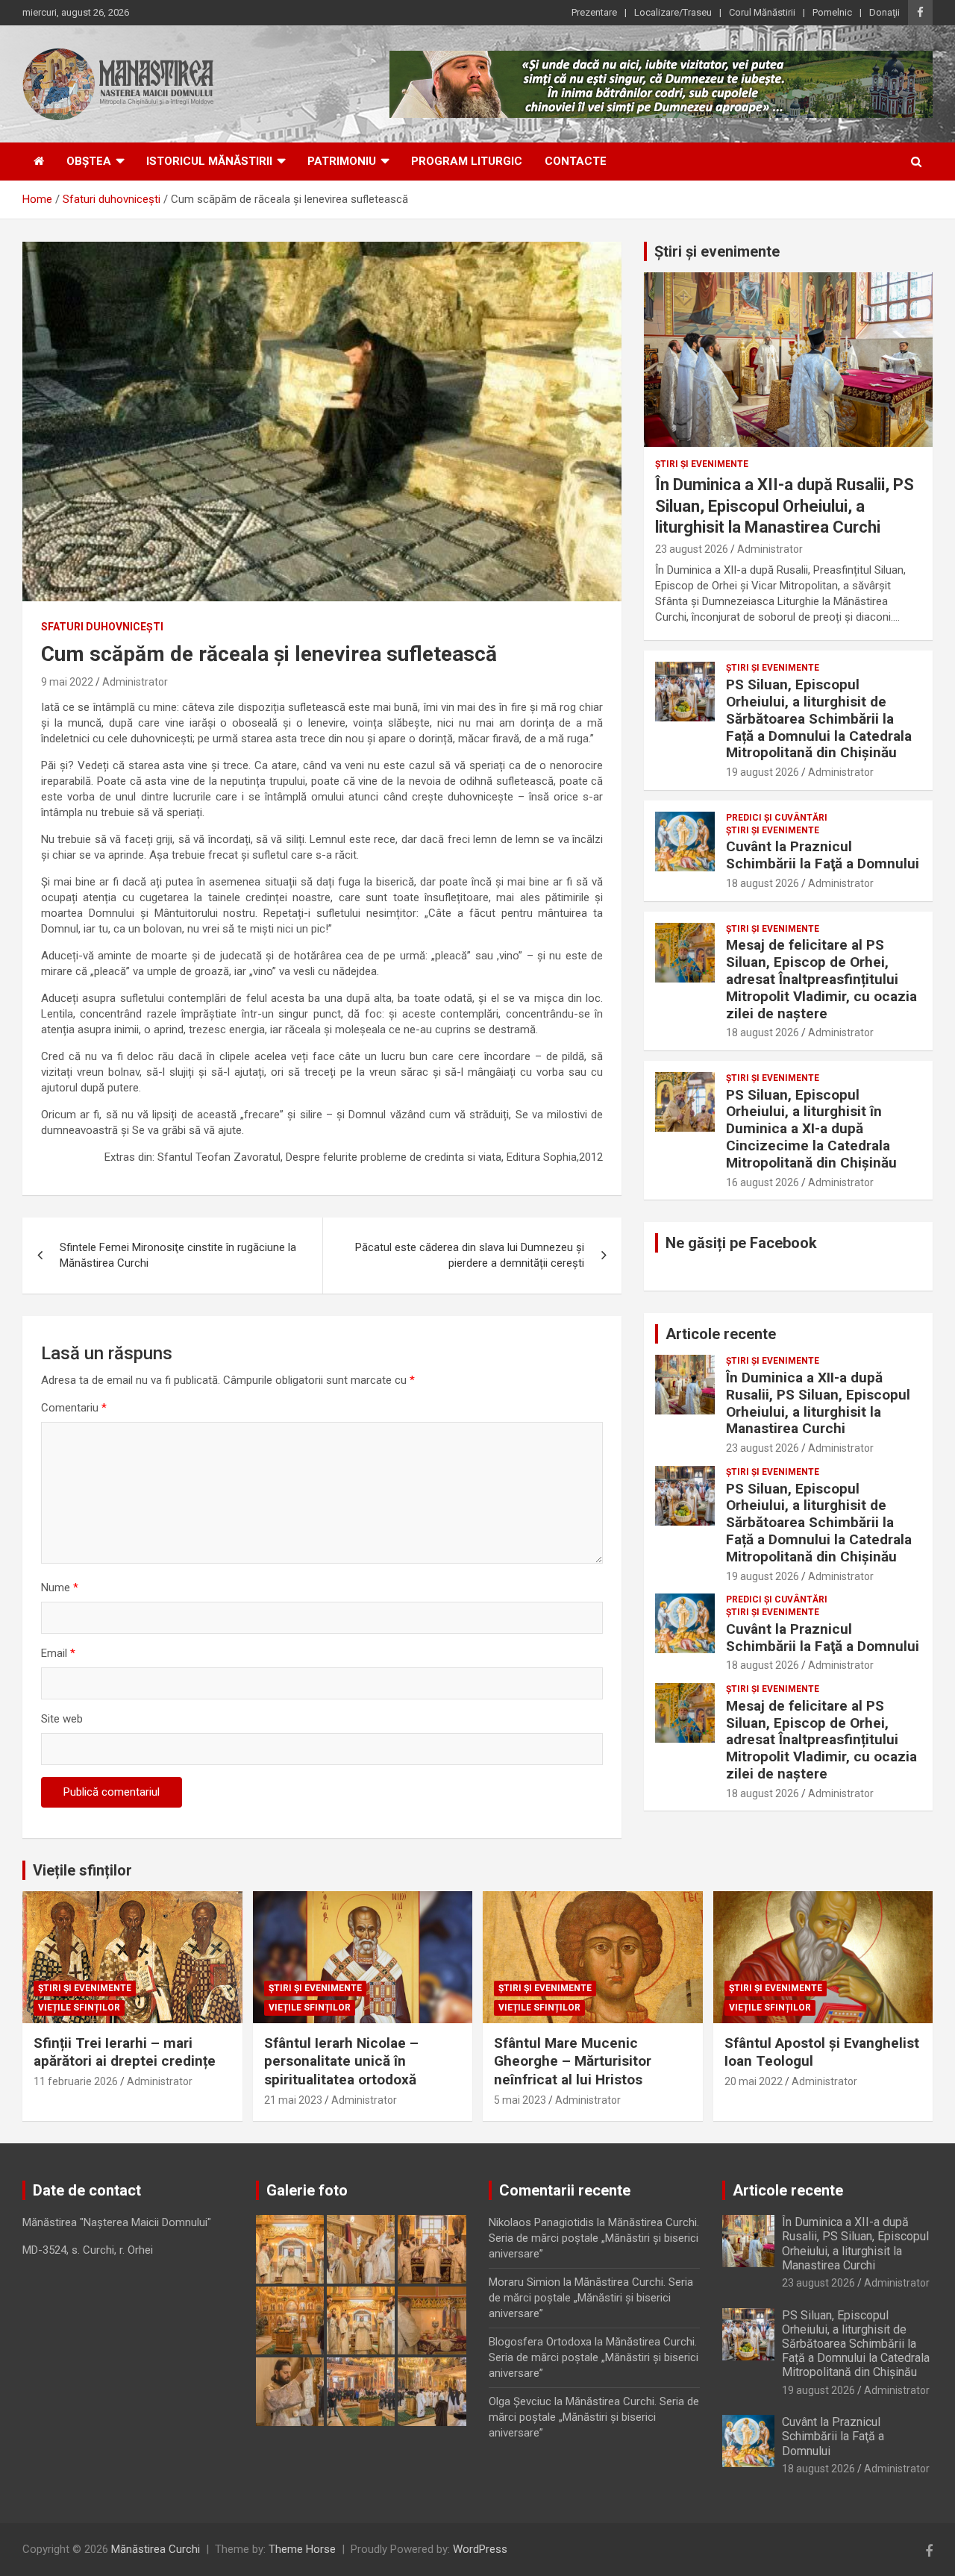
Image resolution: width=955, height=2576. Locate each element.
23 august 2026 (692, 549)
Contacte (576, 161)
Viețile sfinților (82, 1870)
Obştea (89, 161)
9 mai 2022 (67, 682)
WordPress (480, 2549)
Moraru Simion (525, 2282)
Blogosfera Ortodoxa (540, 2342)
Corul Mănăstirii (762, 12)
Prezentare (594, 12)
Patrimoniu (342, 161)
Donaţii (884, 12)
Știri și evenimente (717, 251)
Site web (62, 1719)
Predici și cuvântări (777, 818)
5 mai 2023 (520, 2100)
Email (58, 1653)
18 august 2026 (763, 883)
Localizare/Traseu (673, 12)
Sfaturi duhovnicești (102, 627)
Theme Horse (302, 2549)
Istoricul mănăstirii (209, 161)
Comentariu (74, 1408)
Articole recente (721, 1334)
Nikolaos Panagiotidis (541, 2222)
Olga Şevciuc (520, 2401)
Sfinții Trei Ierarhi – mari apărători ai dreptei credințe (125, 2052)
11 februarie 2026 (76, 2081)
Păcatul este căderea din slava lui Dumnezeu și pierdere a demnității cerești (470, 1255)
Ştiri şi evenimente (702, 464)
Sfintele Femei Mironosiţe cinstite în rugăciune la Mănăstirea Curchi (178, 1255)
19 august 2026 (763, 772)
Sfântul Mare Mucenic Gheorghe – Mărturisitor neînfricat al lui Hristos (573, 2061)
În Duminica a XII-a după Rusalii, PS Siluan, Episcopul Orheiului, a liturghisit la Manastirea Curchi (785, 506)
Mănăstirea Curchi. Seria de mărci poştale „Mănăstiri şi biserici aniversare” (594, 2238)
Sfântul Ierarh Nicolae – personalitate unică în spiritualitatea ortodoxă (341, 2061)
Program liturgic (467, 161)
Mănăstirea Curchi (156, 2549)
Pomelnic (832, 12)
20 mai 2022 (754, 2081)
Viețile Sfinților (79, 2008)
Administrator (135, 682)
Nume (60, 1588)
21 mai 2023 (293, 2100)
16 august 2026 (763, 1182)
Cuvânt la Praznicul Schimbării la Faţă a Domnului (823, 855)
